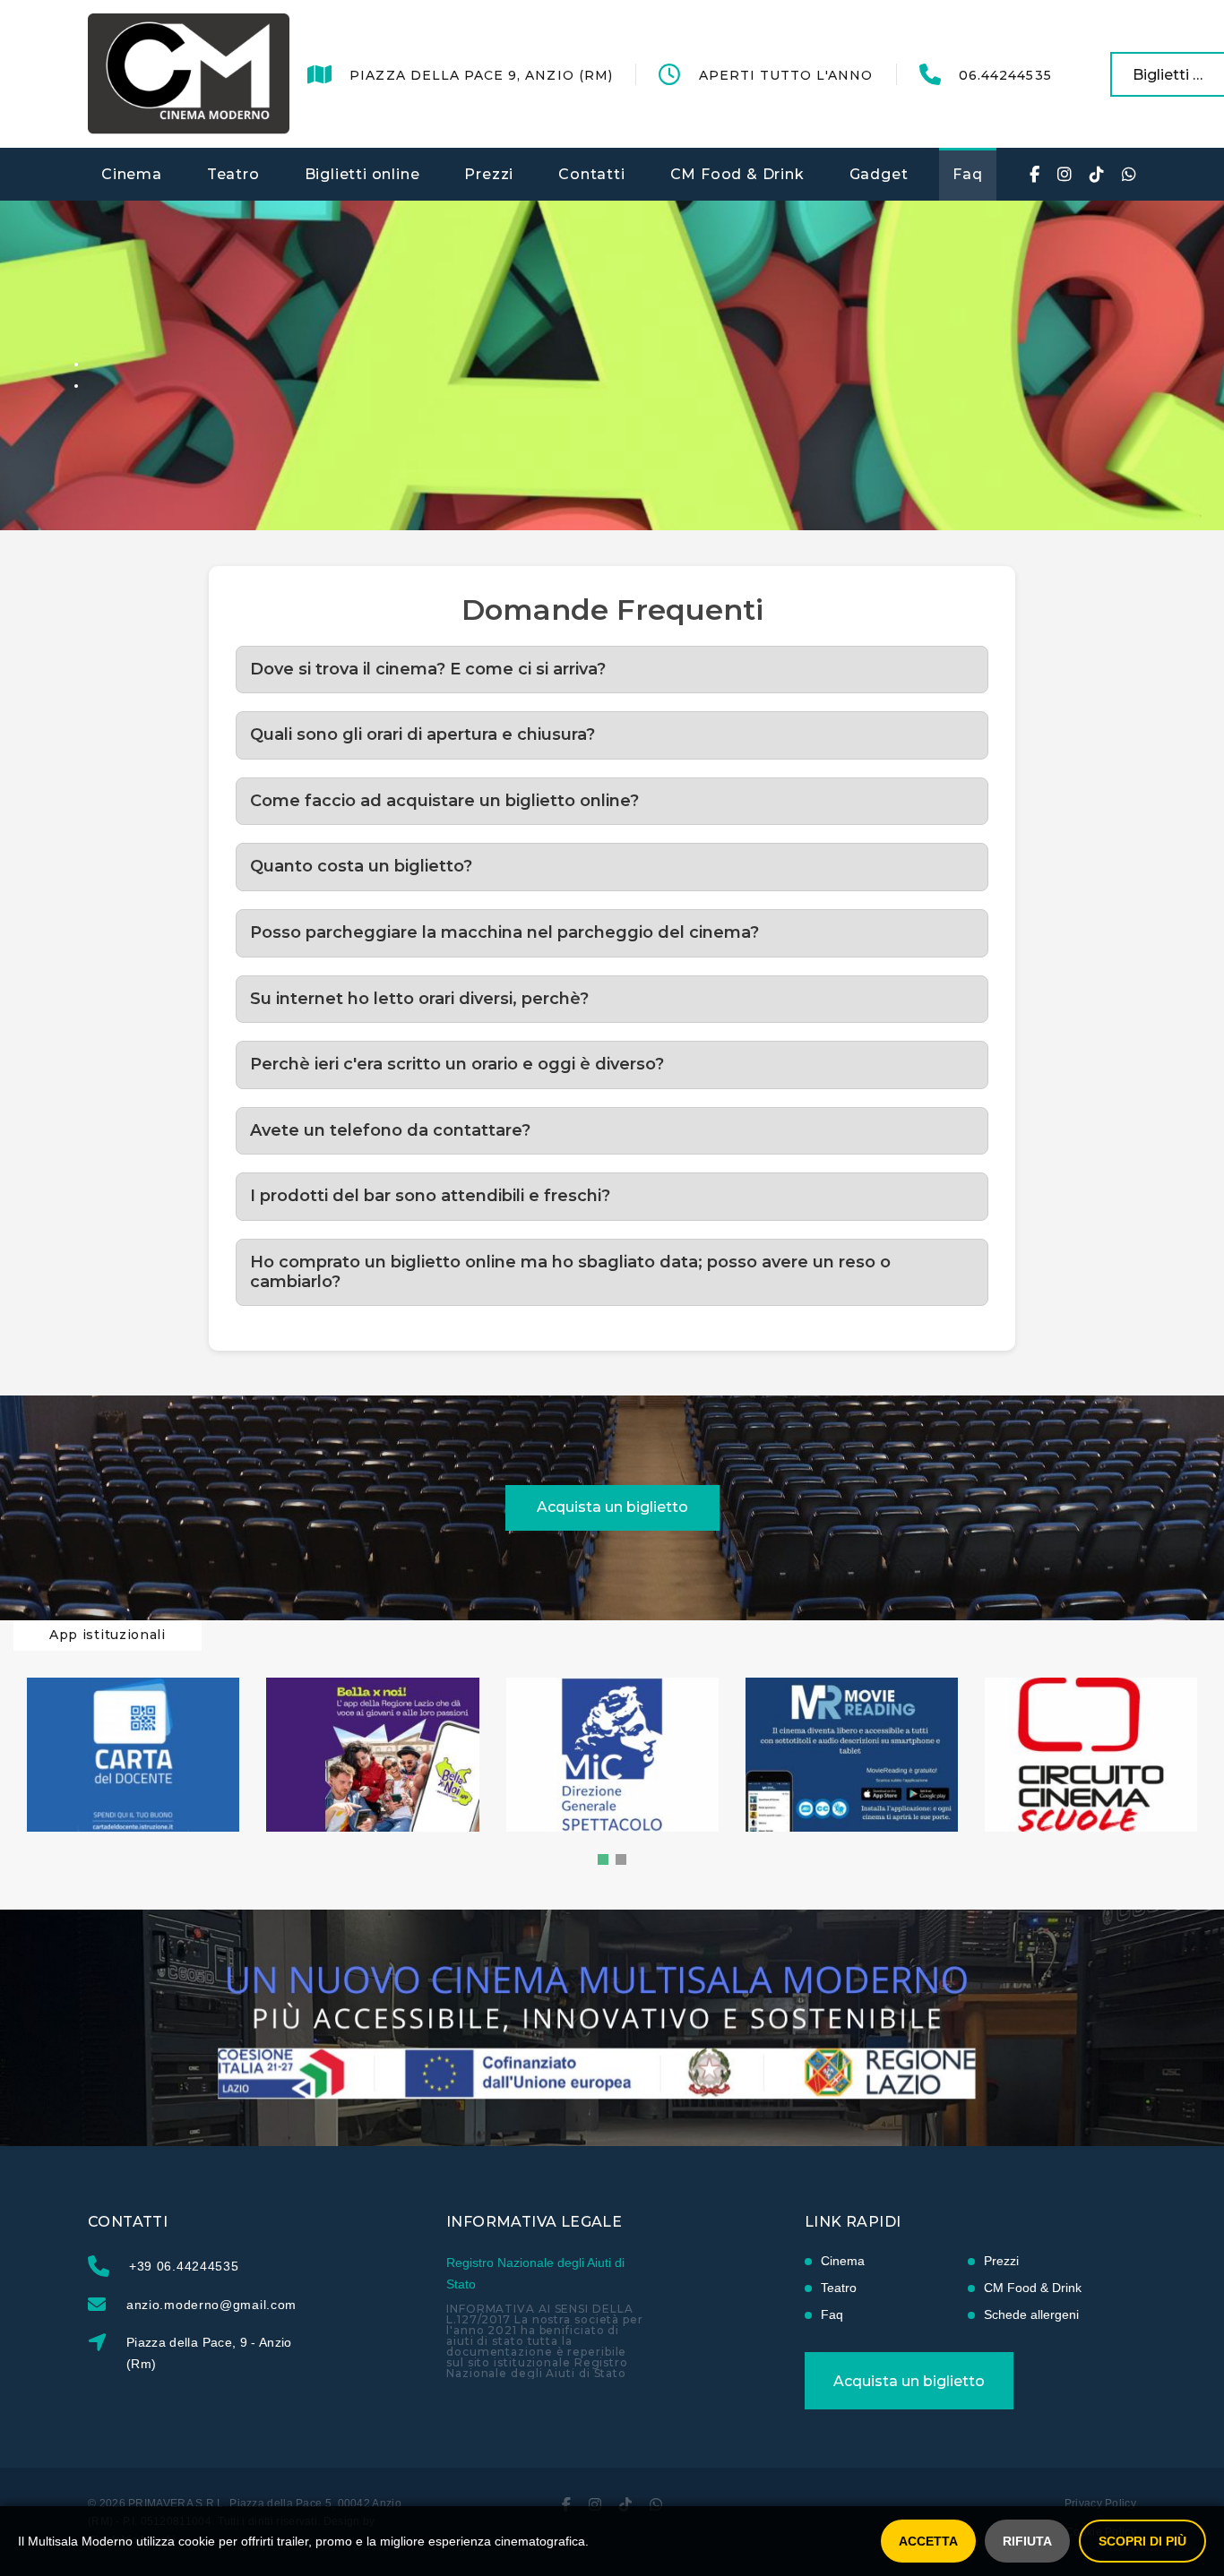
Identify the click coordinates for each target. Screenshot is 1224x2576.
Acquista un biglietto (612, 1507)
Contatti (591, 174)
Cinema (132, 174)
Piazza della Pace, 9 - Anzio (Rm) (209, 2353)
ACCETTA (928, 2541)
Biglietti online (362, 174)
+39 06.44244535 (184, 2266)
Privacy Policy (1100, 2503)
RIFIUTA (1027, 2541)
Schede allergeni (1031, 2314)
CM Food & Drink (737, 174)
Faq (967, 174)
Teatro (233, 174)
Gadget (879, 174)
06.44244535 (1005, 75)
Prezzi (489, 174)
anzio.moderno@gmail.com (211, 2305)
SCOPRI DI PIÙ (1142, 2541)
